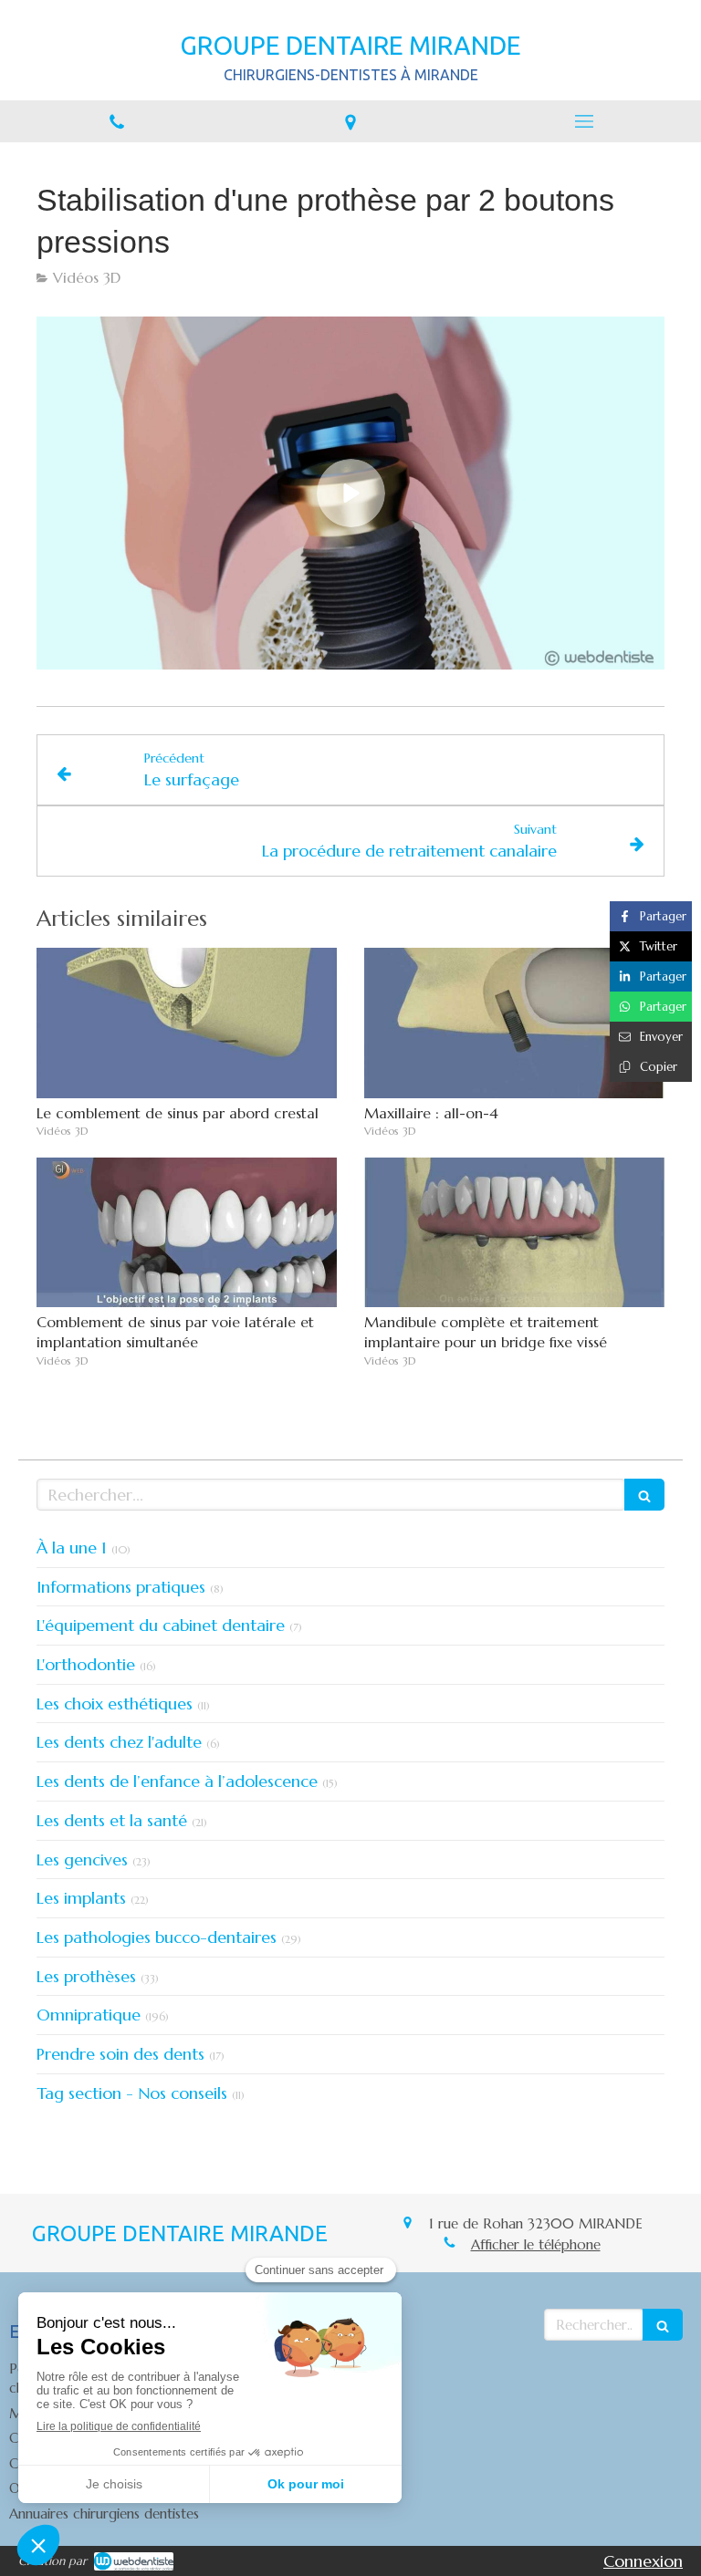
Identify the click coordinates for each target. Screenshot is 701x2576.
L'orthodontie (86, 1664)
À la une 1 (72, 1548)
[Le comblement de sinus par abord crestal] (187, 1023)
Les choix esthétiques (115, 1703)
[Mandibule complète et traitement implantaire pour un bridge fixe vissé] (514, 1233)
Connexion (643, 2561)
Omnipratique (89, 2015)
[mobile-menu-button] (584, 121)
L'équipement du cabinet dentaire (161, 1625)
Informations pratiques (121, 1587)
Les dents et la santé (112, 1820)
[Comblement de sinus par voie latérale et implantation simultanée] (187, 1233)
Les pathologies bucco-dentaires (157, 1937)
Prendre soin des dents (120, 2054)
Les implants (81, 1898)
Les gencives (82, 1859)
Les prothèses (86, 1976)
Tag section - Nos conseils (132, 2093)
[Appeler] (117, 121)
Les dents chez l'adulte (119, 1742)
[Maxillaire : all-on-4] (514, 1023)
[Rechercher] (644, 1495)
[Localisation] (350, 121)
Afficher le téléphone (536, 2244)
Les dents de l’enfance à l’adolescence (177, 1781)
